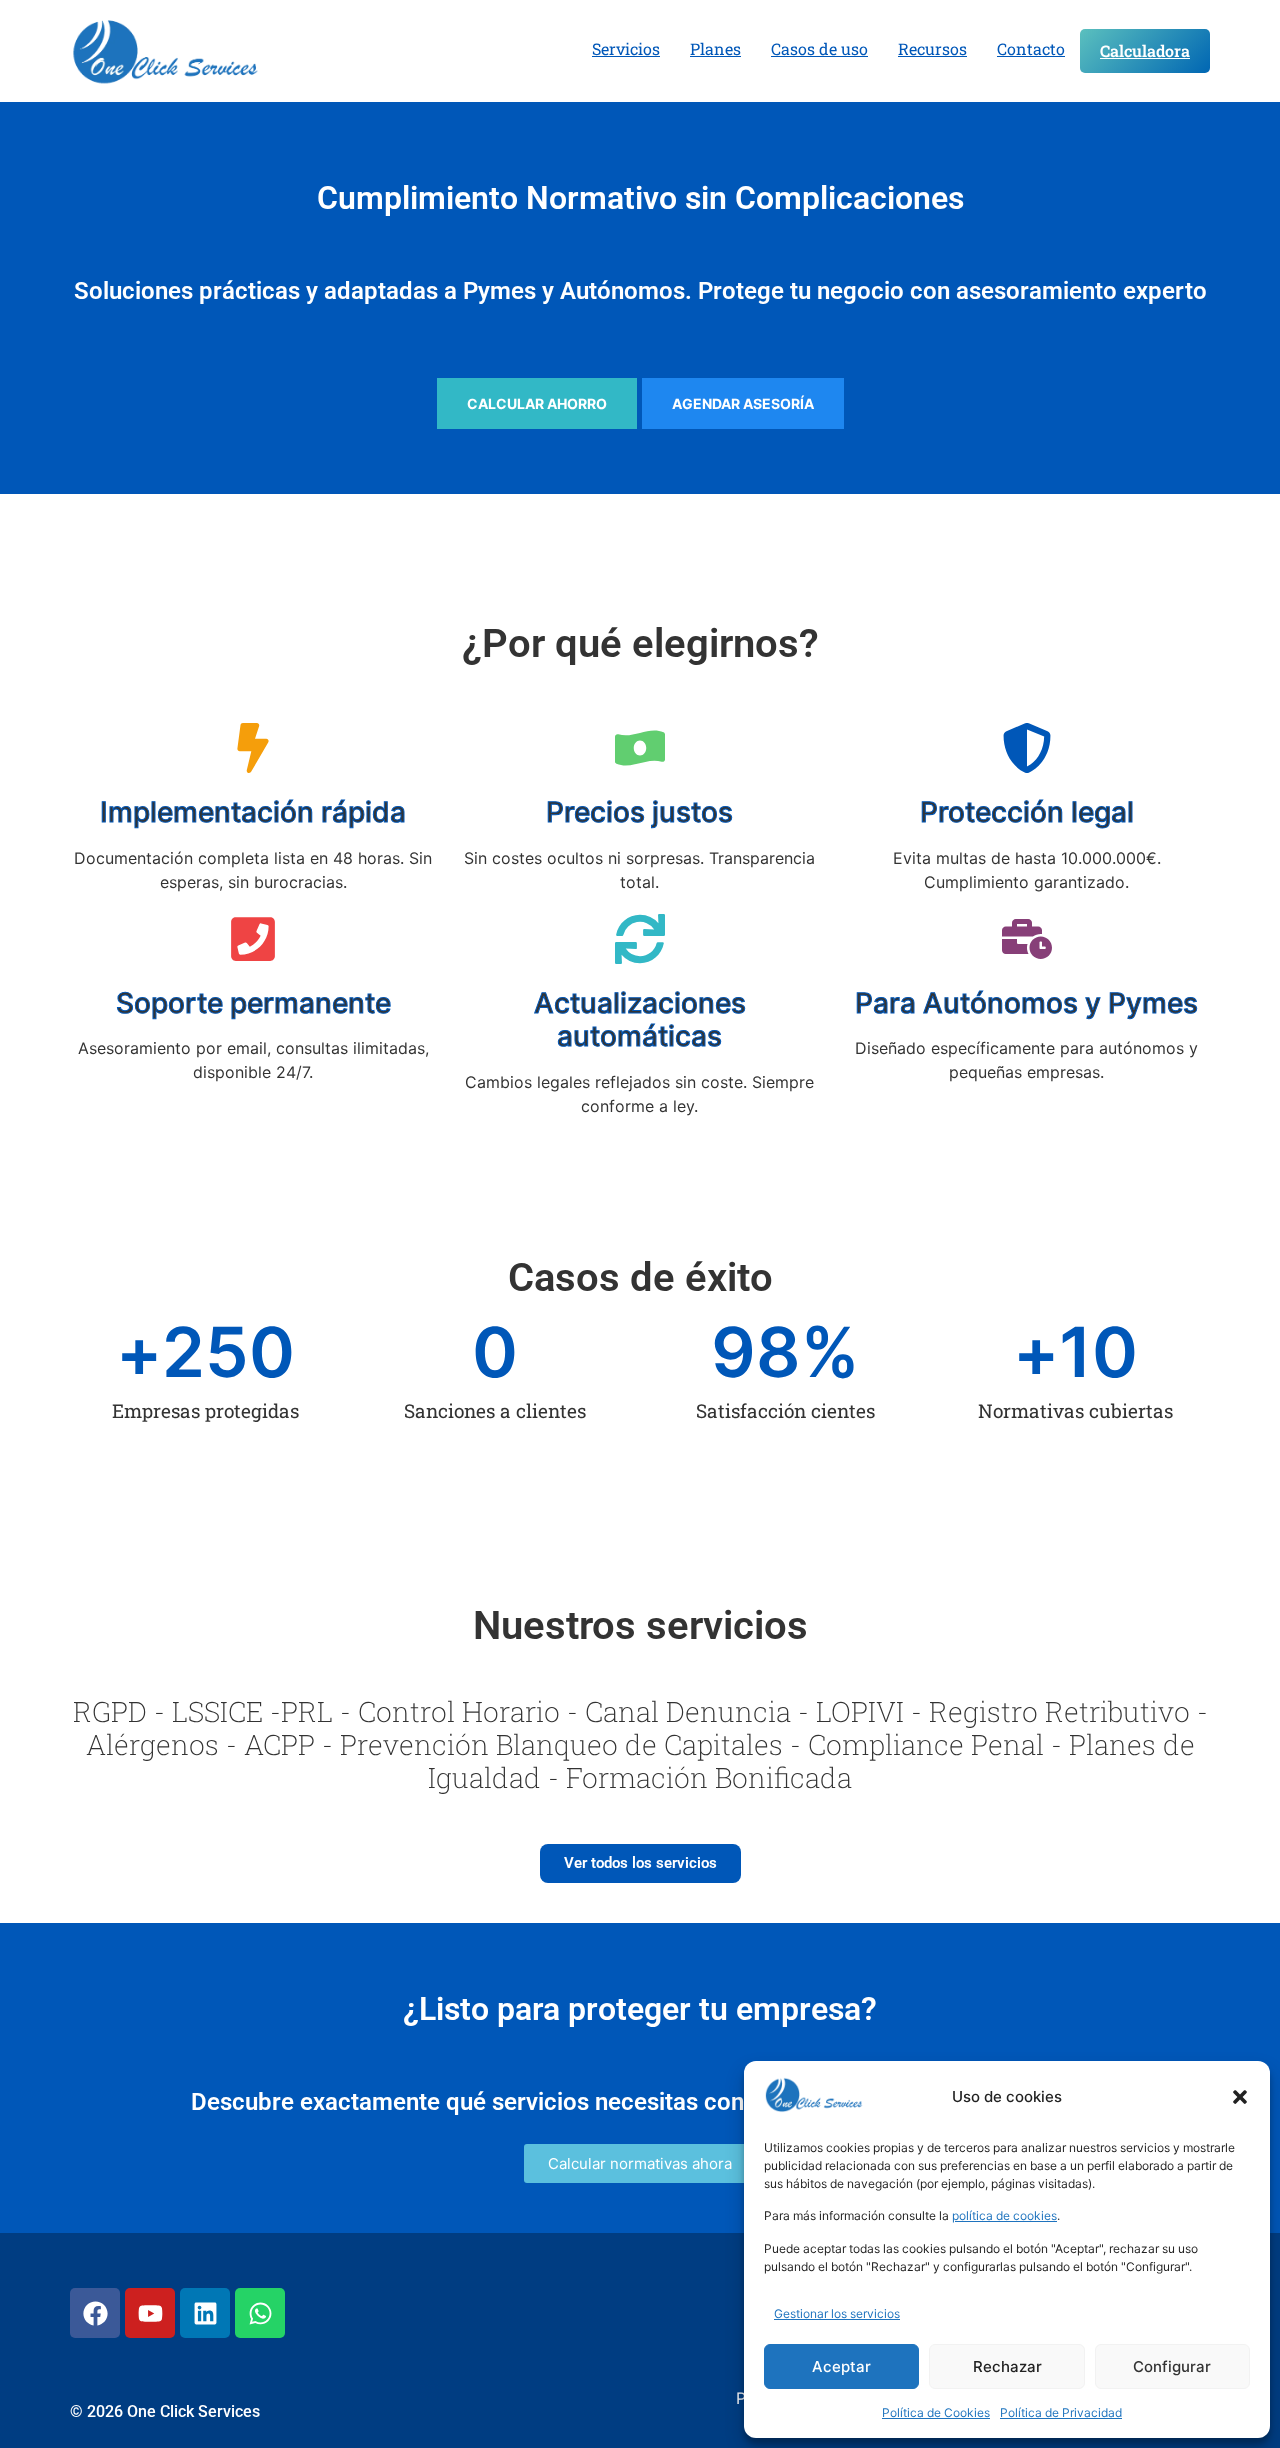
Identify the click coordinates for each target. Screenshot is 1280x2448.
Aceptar (841, 2366)
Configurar (1172, 2366)
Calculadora (1145, 50)
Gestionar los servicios (837, 2313)
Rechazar (1007, 2366)
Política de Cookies (936, 2412)
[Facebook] (95, 2313)
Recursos (932, 48)
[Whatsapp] (260, 2313)
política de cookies (1004, 2215)
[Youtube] (150, 2313)
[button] (1240, 2097)
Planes (715, 48)
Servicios (626, 48)
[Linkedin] (205, 2313)
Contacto (1031, 48)
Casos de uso (819, 48)
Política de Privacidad (1061, 2412)
